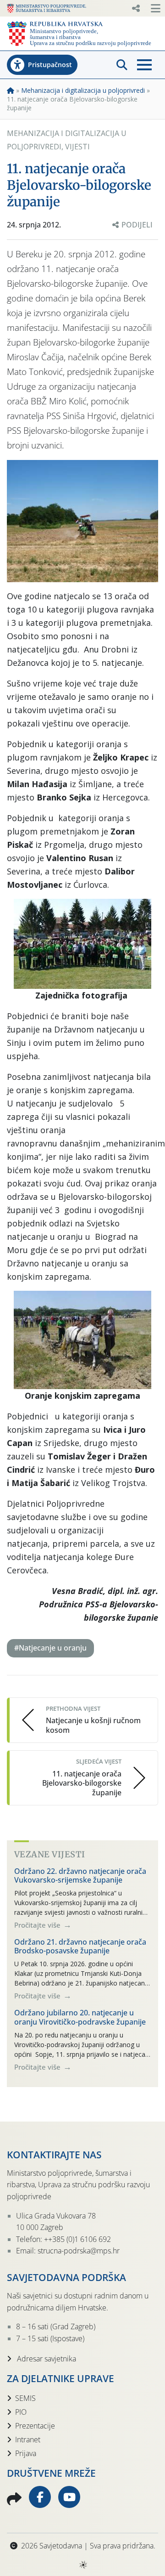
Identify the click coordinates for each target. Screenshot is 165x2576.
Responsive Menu (136, 8)
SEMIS (25, 2398)
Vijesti (77, 147)
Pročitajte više (38, 1925)
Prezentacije (35, 2426)
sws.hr (83, 2564)
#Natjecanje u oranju (50, 1648)
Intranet (28, 2440)
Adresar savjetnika (46, 2359)
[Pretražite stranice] (122, 65)
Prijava (26, 2453)
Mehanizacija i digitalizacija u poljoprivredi (83, 90)
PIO (21, 2412)
